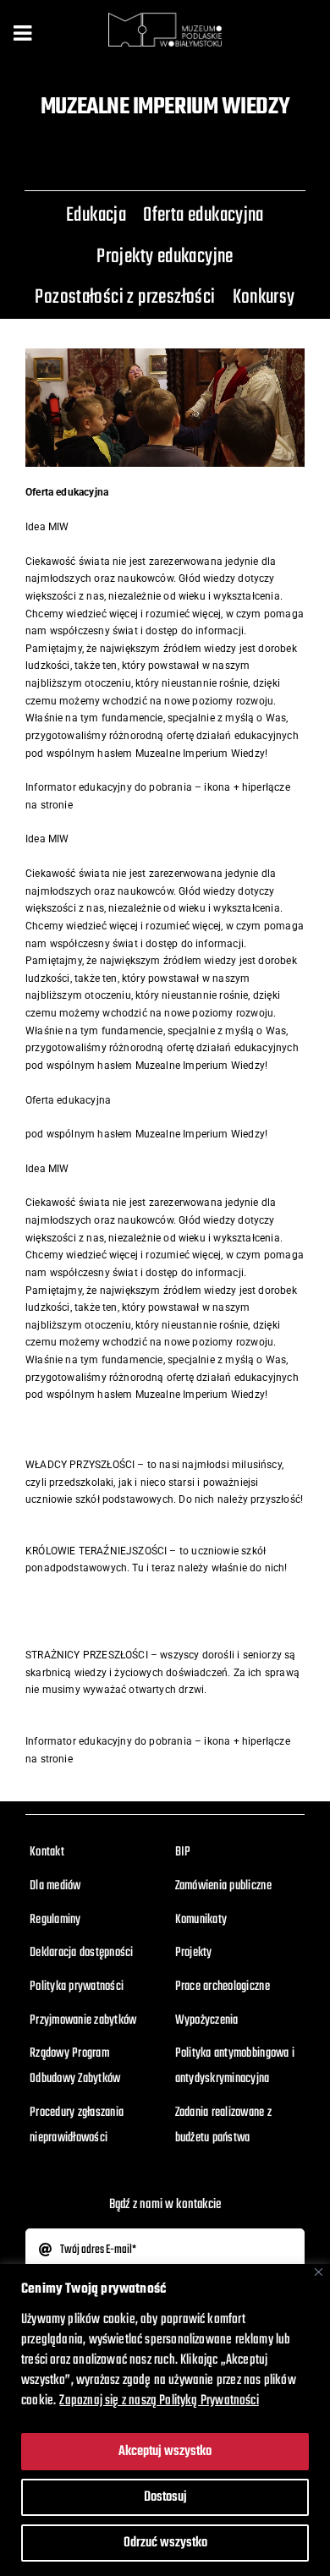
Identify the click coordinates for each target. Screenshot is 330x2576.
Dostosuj (165, 2497)
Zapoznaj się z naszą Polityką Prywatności (159, 2401)
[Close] (319, 2272)
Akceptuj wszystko (165, 2452)
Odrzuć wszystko (165, 2543)
